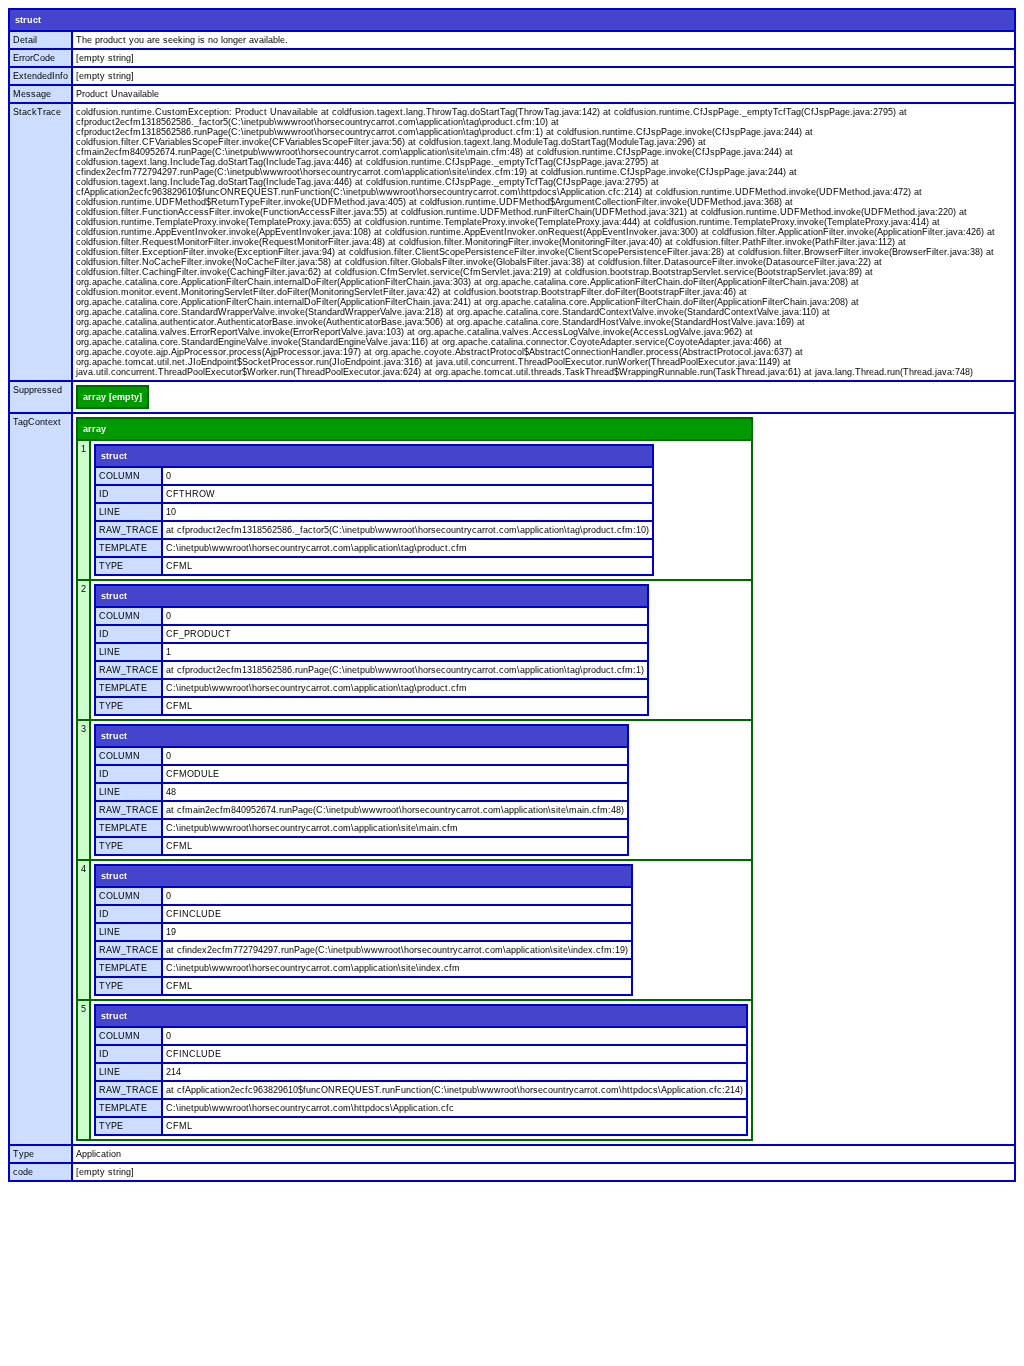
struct (28, 20)
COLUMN (119, 476)
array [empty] (112, 397)
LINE (109, 512)
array (94, 429)
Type (23, 1154)
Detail (25, 40)
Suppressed (37, 390)
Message (32, 94)
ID (104, 494)
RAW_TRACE (128, 530)
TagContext (37, 422)
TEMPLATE (123, 548)
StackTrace (37, 112)
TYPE (111, 566)
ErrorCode (34, 58)
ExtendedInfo (40, 76)
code (23, 1172)
